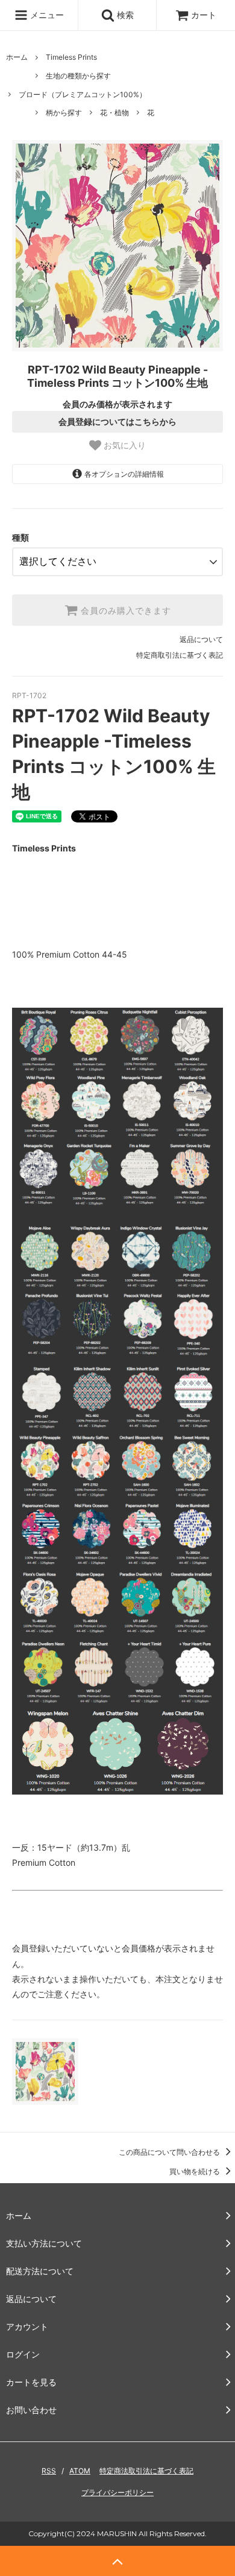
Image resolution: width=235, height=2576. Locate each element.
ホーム (17, 57)
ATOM (80, 2471)
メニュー (46, 15)
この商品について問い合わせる (170, 2152)
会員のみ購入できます (124, 610)
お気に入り (124, 445)
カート (204, 15)
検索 (124, 15)
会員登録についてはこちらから (117, 422)
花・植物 (114, 113)
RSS (49, 2471)
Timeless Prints (71, 57)
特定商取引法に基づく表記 (180, 655)
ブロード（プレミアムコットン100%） (83, 94)
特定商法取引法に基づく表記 (146, 2471)
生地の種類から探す (78, 76)
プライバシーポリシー (117, 2492)
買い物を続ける (196, 2171)
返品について (201, 639)
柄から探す (64, 113)
